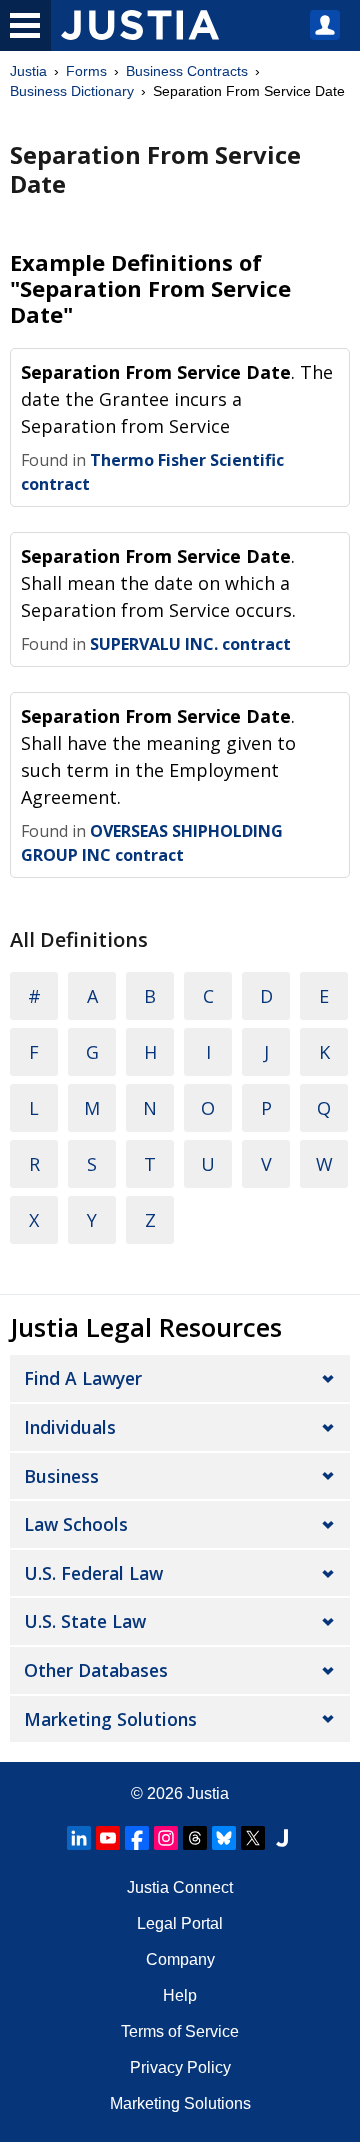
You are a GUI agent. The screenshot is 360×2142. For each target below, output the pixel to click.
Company (180, 1959)
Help (180, 1995)
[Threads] (195, 1838)
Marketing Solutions (110, 1719)
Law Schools (76, 1524)
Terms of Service (180, 2031)
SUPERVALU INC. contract (190, 644)
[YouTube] (108, 1838)
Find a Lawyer (83, 1378)
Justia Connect (180, 1887)
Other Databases (96, 1670)
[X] (253, 1838)
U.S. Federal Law (93, 1573)
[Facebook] (137, 1838)
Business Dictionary (72, 91)
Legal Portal (180, 1923)
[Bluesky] (224, 1838)
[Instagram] (166, 1838)
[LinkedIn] (79, 1838)
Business (61, 1476)
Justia (28, 71)
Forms (86, 71)
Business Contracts (187, 71)
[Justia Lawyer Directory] (282, 1838)
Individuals (70, 1427)
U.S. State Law (85, 1621)
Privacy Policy (180, 2067)
